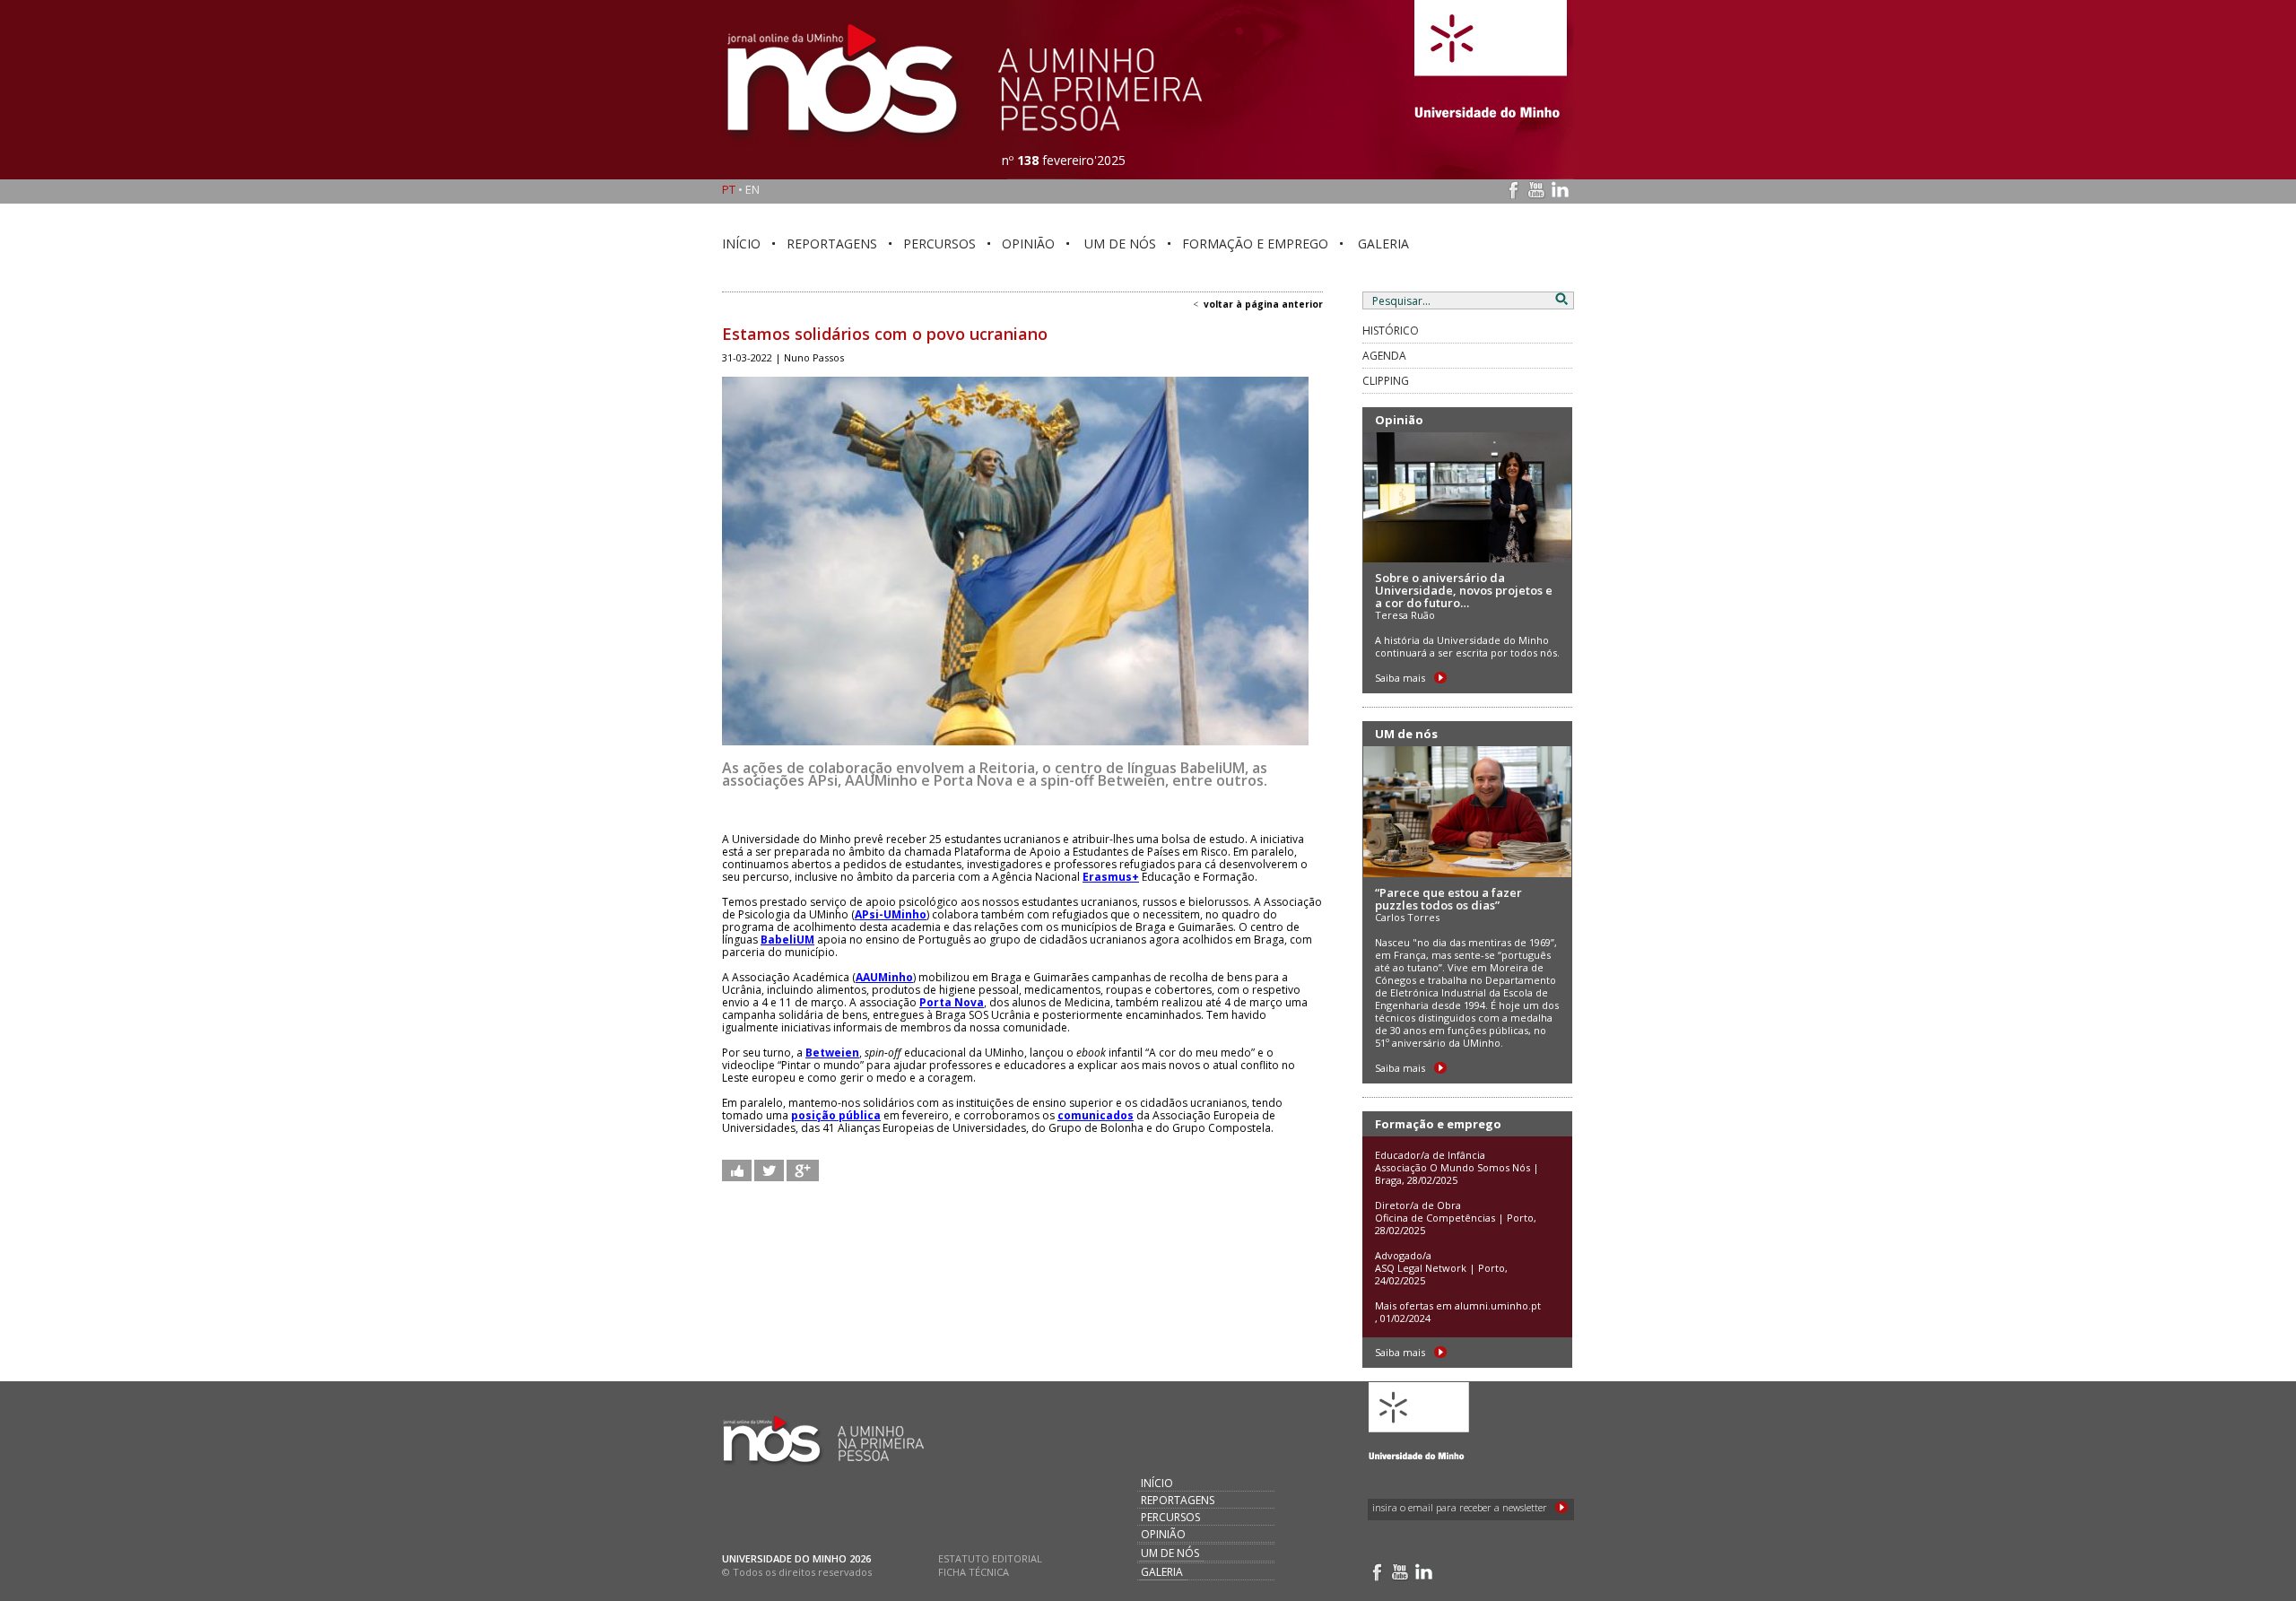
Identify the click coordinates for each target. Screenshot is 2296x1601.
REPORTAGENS (832, 244)
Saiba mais (1400, 678)
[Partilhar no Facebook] (737, 1170)
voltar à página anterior (1263, 304)
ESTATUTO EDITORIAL (990, 1558)
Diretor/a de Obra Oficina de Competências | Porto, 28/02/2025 (1456, 1218)
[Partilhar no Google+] (803, 1170)
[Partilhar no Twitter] (769, 1170)
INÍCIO (741, 244)
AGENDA (1384, 356)
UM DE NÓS (1120, 244)
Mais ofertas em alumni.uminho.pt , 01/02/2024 (1458, 1312)
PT (729, 189)
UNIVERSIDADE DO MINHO (784, 1558)
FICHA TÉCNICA (974, 1572)
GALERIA (1383, 244)
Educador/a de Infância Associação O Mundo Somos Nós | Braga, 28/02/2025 (1457, 1167)
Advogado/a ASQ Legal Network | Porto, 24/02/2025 (1441, 1268)
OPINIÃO (1028, 244)
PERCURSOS (939, 244)
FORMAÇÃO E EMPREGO (1255, 244)
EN (752, 189)
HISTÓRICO (1391, 331)
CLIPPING (1386, 381)
